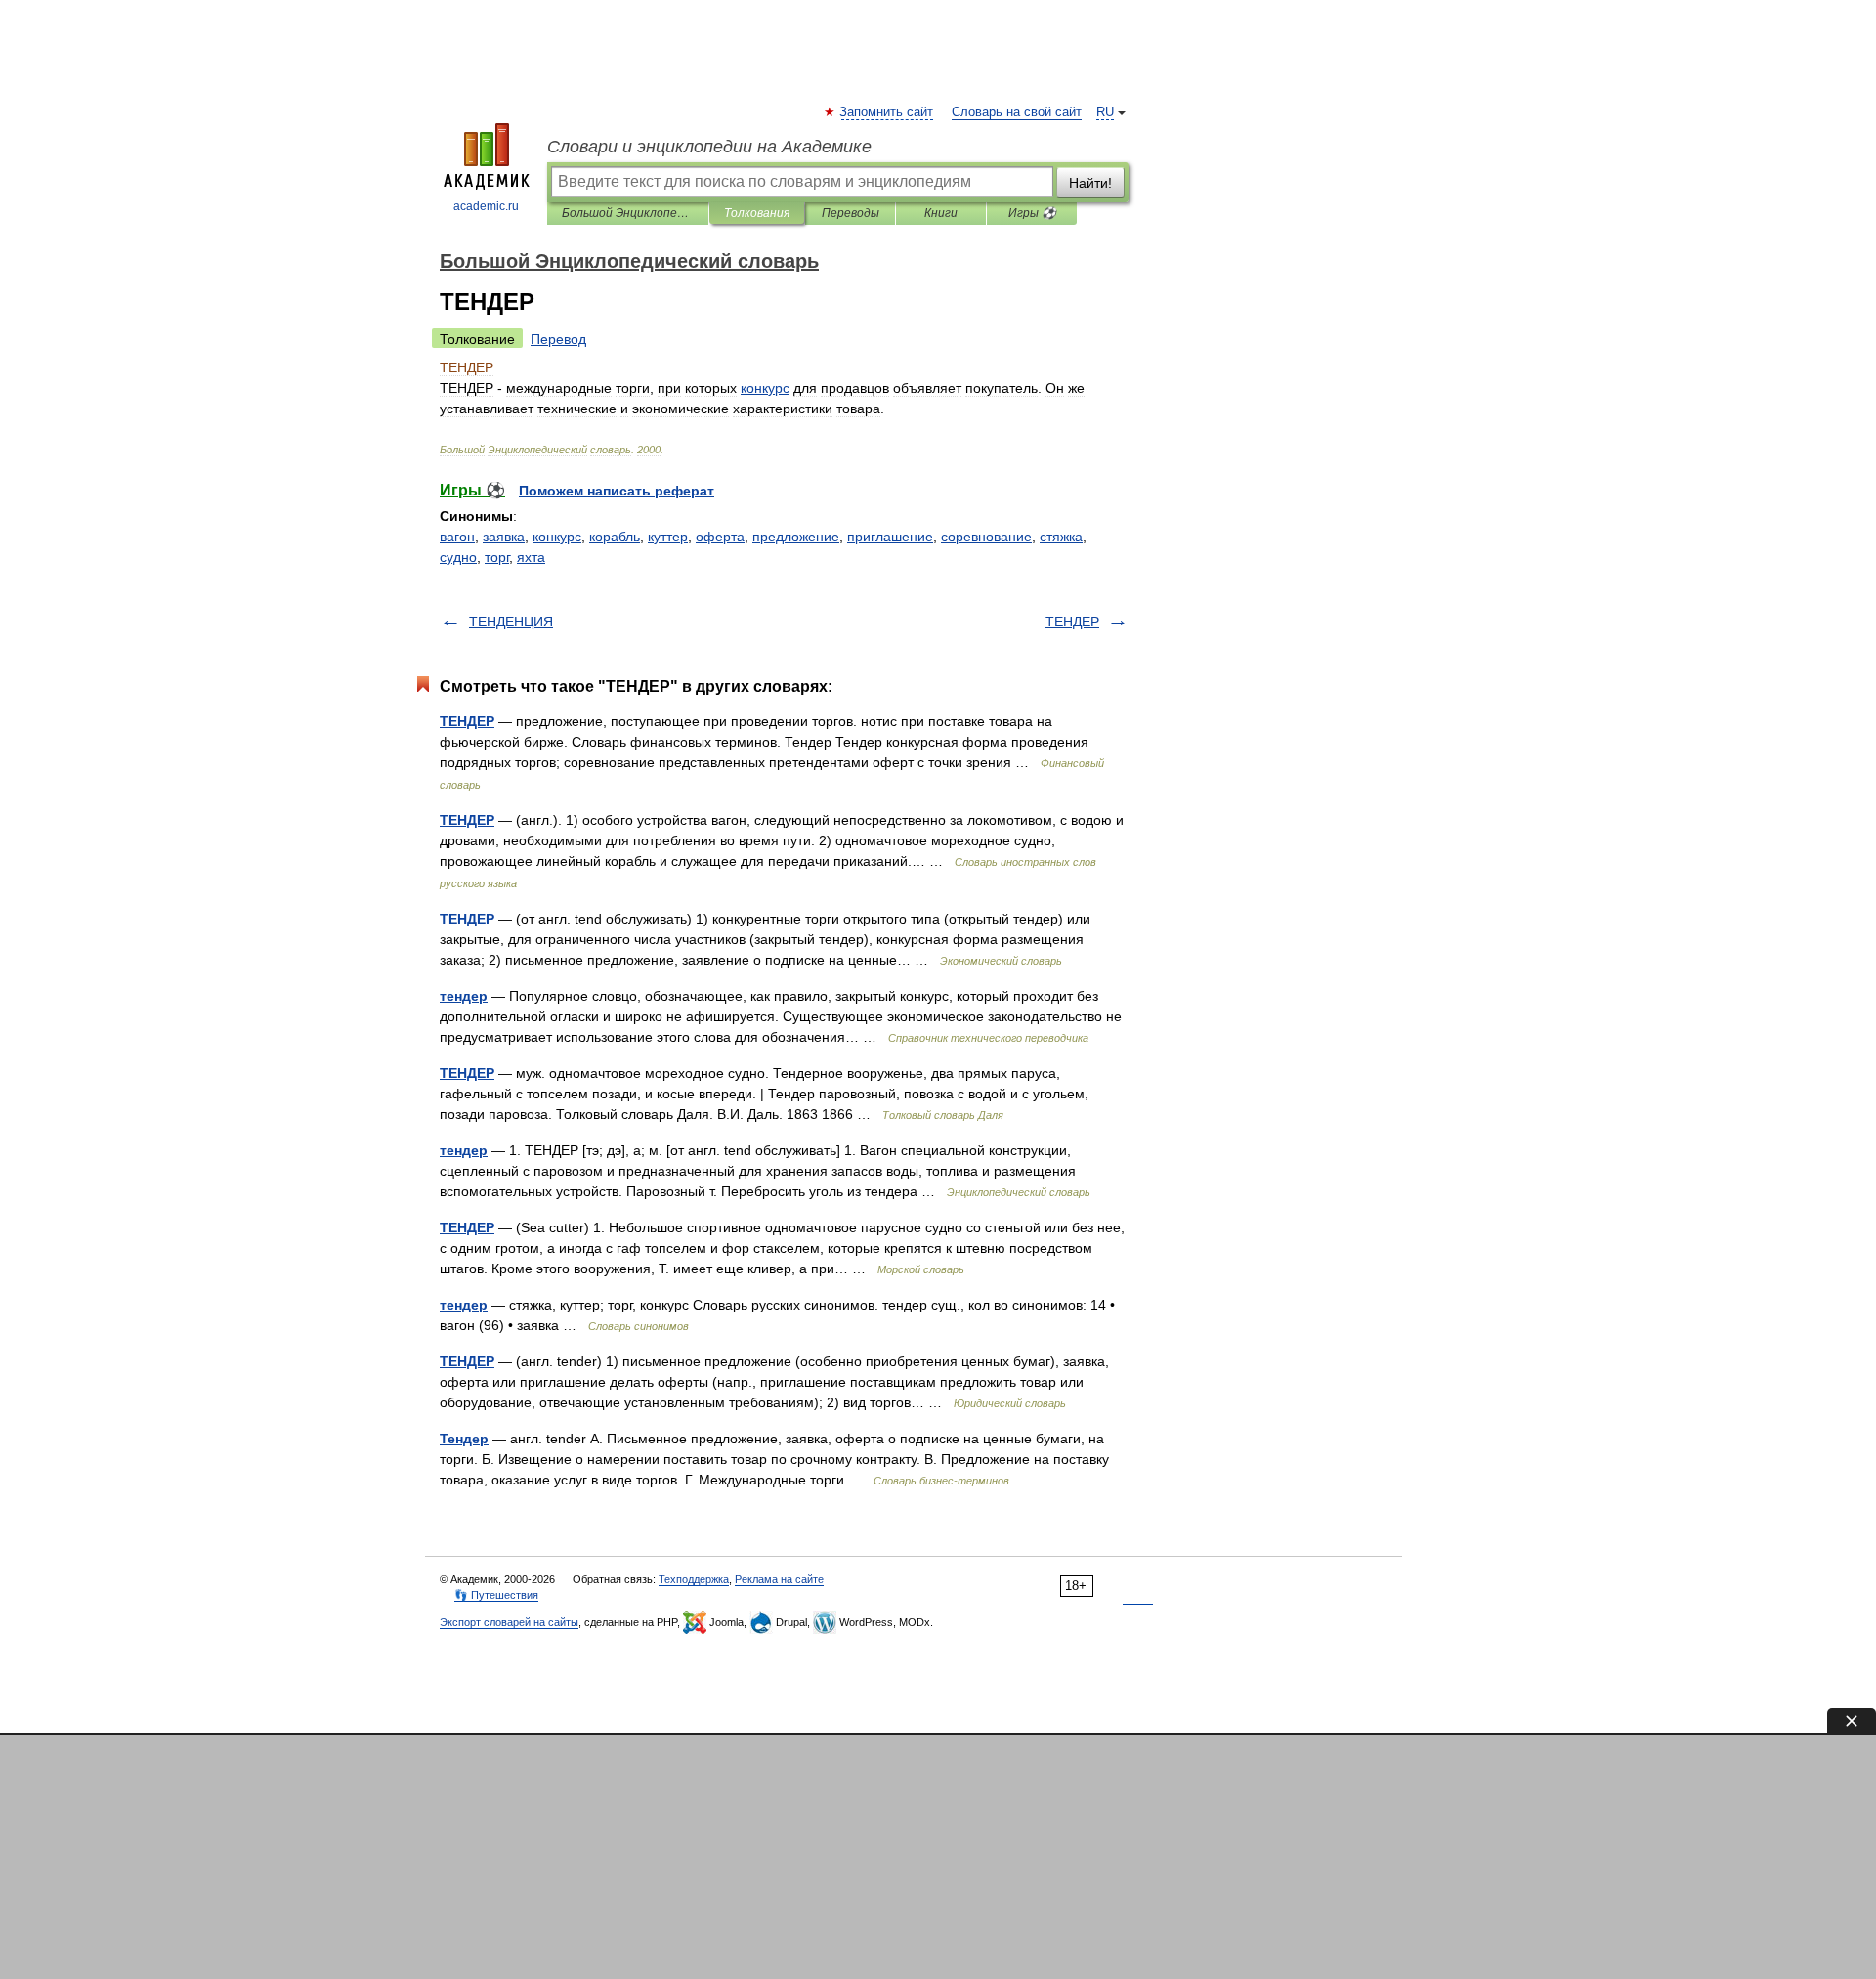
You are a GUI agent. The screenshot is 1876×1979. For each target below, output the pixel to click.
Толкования (757, 213)
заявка (504, 537)
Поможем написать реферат (617, 491)
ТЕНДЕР (1072, 622)
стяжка (1061, 537)
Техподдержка (694, 1579)
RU (1105, 112)
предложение (796, 537)
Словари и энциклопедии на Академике (709, 147)
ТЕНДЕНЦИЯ (511, 622)
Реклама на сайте (779, 1579)
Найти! (1090, 183)
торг (497, 557)
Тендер (464, 1439)
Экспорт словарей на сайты (509, 1622)
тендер (464, 996)
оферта (720, 537)
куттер (668, 537)
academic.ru (486, 206)
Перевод (558, 339)
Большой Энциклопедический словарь (628, 213)
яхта (531, 557)
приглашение (890, 537)
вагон (457, 537)
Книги (941, 213)
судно (458, 557)
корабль (615, 537)
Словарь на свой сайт (1017, 112)
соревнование (986, 537)
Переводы (851, 213)
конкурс (557, 537)
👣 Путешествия (496, 1595)
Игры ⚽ (1032, 213)
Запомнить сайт (887, 112)
